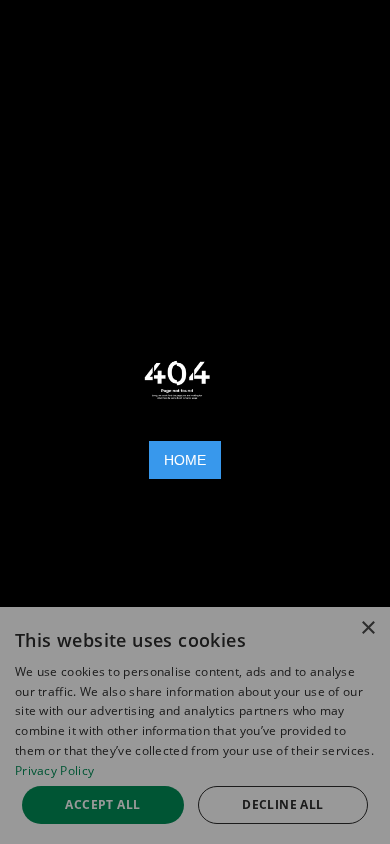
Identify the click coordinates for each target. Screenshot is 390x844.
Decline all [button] (282, 804)
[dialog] (195, 725)
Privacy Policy (54, 770)
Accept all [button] (102, 804)
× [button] (367, 628)
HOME (185, 460)
